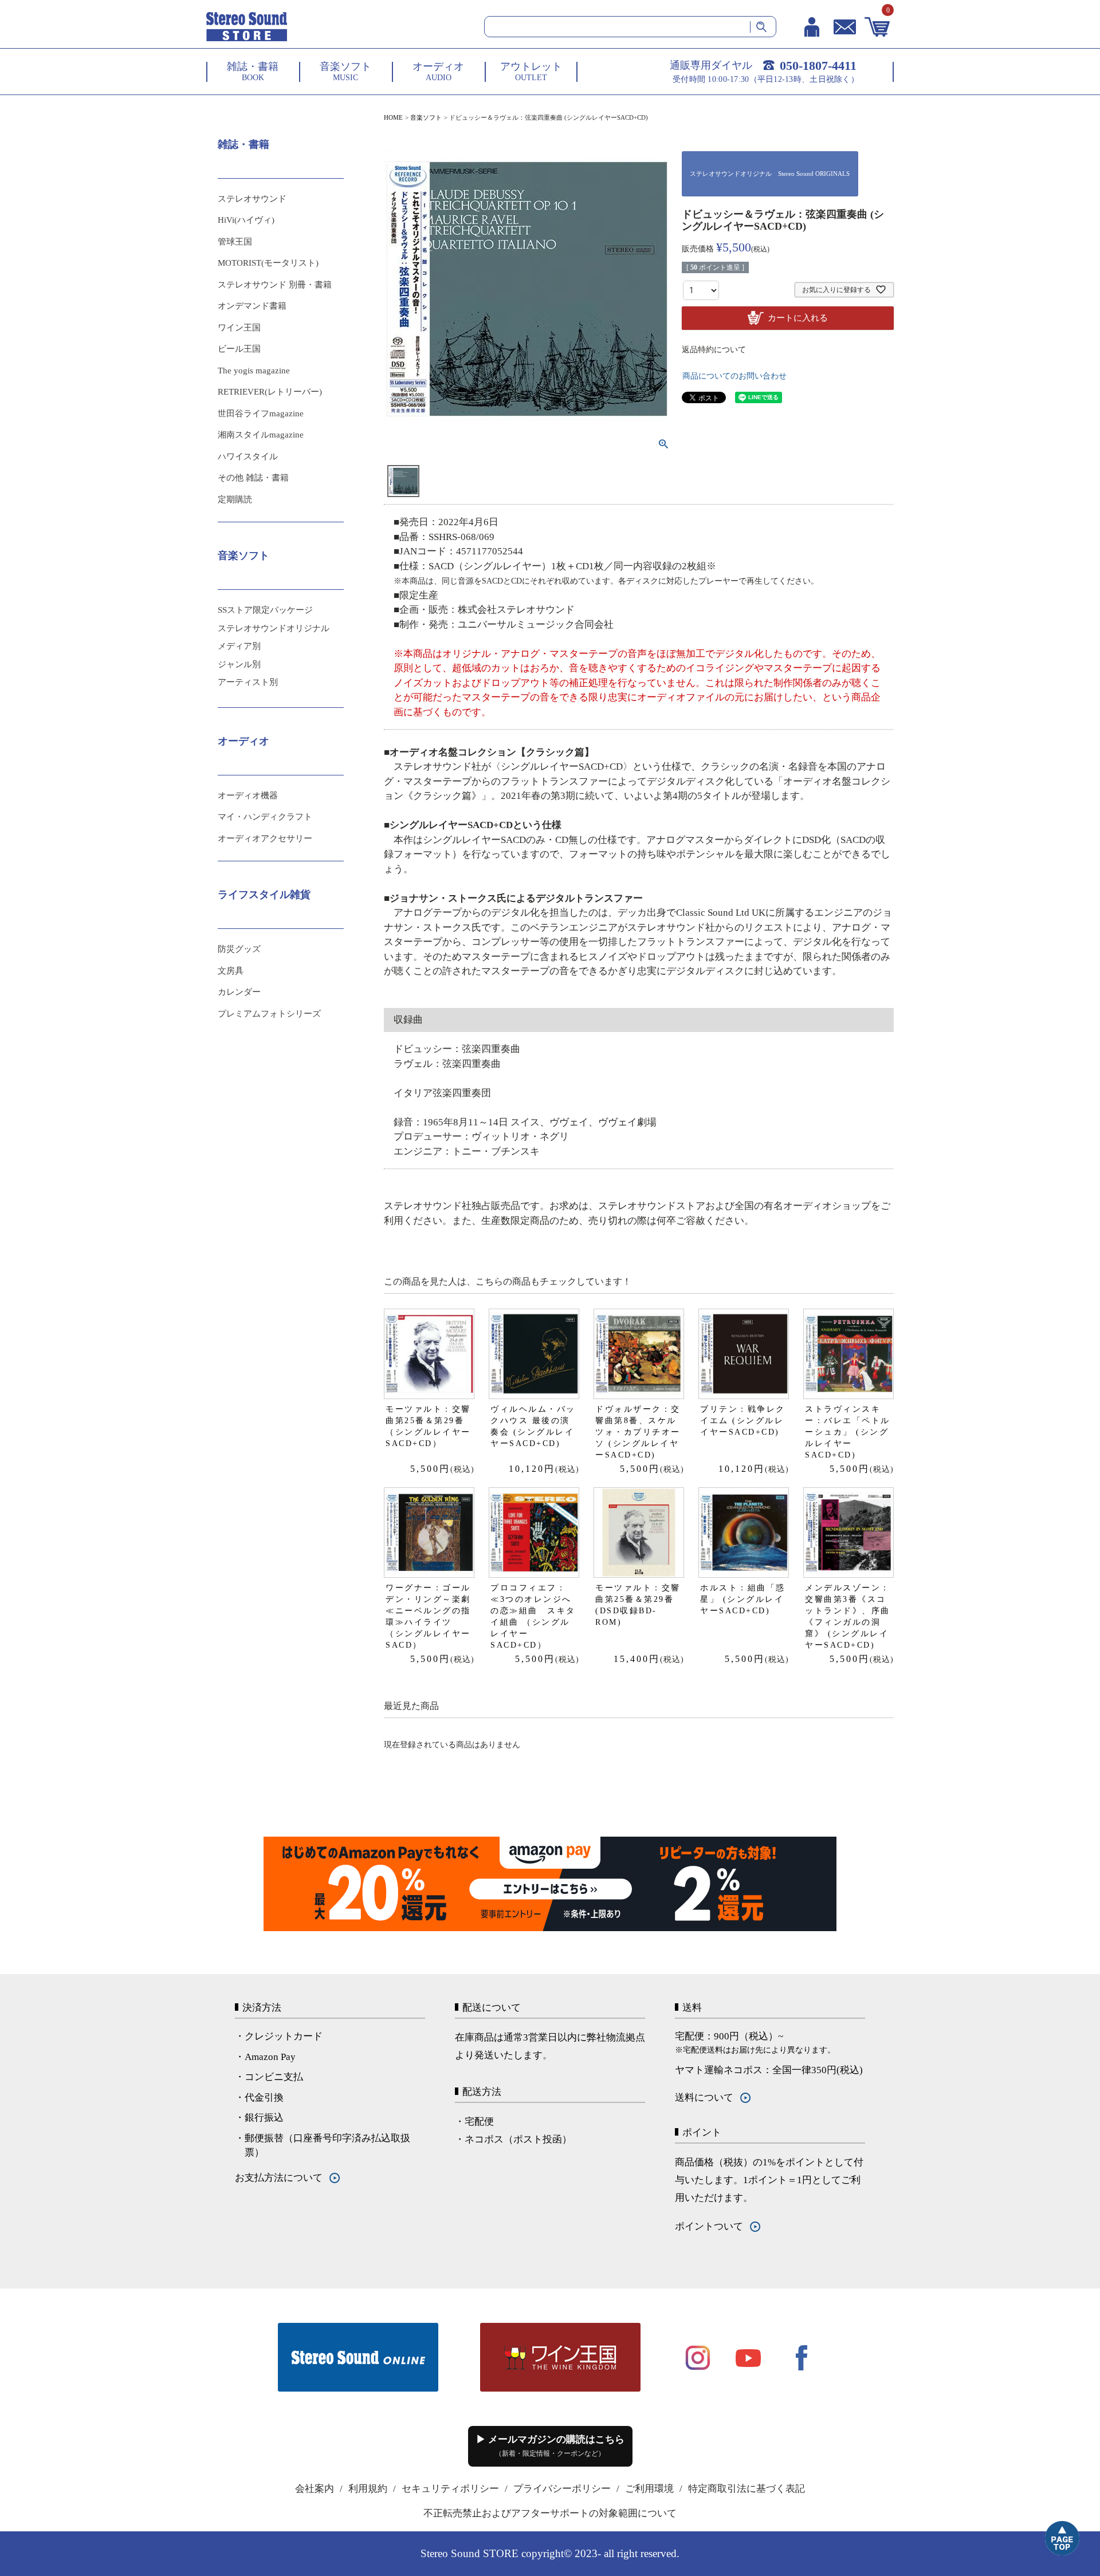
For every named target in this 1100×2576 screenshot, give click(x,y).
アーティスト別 (248, 682)
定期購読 (235, 499)
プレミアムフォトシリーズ (269, 1014)
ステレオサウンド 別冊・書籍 (275, 285)
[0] (877, 27)
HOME (393, 117)
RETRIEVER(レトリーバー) (270, 392)
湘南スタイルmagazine (261, 435)
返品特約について (714, 350)
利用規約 (368, 2489)
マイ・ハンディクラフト (265, 817)
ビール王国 (239, 349)
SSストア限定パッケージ (265, 610)
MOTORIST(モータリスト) (268, 263)
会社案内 (315, 2489)
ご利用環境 (649, 2489)
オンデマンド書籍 (252, 306)
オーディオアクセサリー (265, 838)
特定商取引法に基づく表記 (747, 2489)
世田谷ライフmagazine (261, 413)
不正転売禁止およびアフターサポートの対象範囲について (550, 2513)
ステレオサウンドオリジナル (274, 628)
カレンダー (239, 992)
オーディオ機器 (248, 795)
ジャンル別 (239, 664)
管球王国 (235, 242)
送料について (704, 2098)
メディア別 (239, 646)
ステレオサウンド (252, 199)
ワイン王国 (239, 328)
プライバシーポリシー (562, 2489)
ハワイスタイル (248, 456)
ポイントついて (709, 2226)
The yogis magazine (254, 371)
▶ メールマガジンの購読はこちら (550, 2446)
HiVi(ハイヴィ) (246, 220)
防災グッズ (239, 949)
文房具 (231, 971)
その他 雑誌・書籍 (253, 478)
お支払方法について (279, 2178)
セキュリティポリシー (450, 2489)
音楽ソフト (426, 117)
